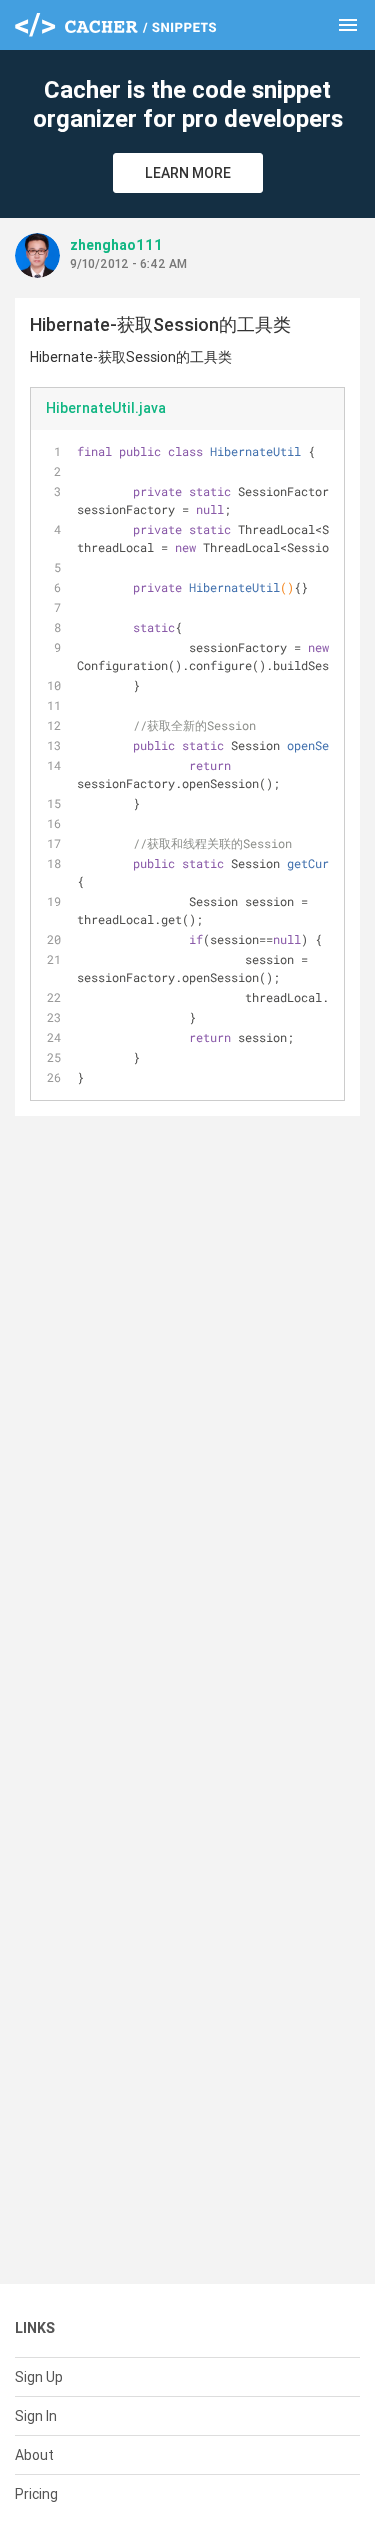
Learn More (188, 173)
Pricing (36, 2494)
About (34, 2455)
